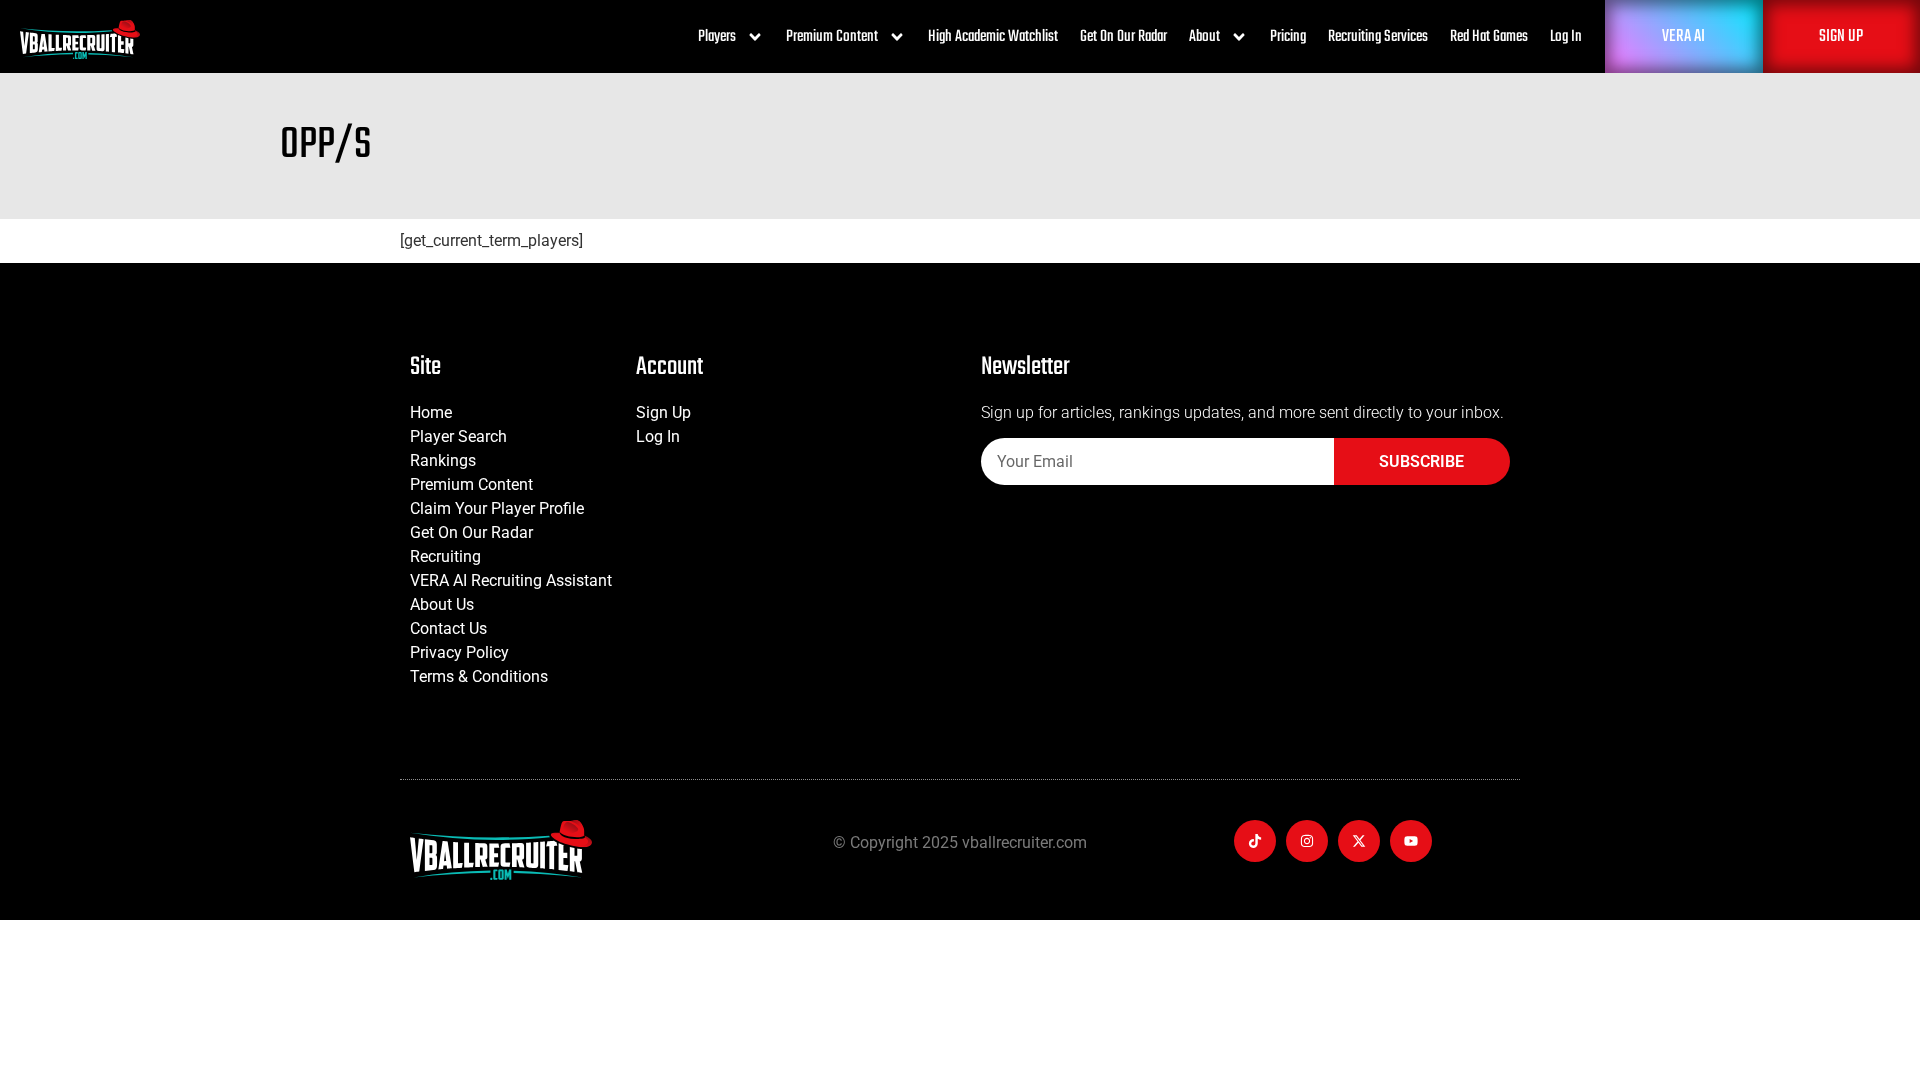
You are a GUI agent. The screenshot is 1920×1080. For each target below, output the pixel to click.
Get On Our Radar (1123, 37)
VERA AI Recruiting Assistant (511, 580)
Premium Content (832, 37)
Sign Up (663, 412)
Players (717, 37)
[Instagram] (1307, 841)
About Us (442, 604)
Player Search (458, 436)
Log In (1566, 37)
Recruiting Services (1378, 37)
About (1204, 37)
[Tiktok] (1255, 841)
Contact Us (448, 628)
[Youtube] (1411, 841)
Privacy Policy (459, 652)
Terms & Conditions (479, 676)
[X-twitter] (1359, 841)
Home (431, 412)
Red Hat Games (1489, 37)
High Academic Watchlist (993, 37)
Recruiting (445, 556)
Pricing (1288, 37)
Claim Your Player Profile (497, 508)
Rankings (443, 460)
